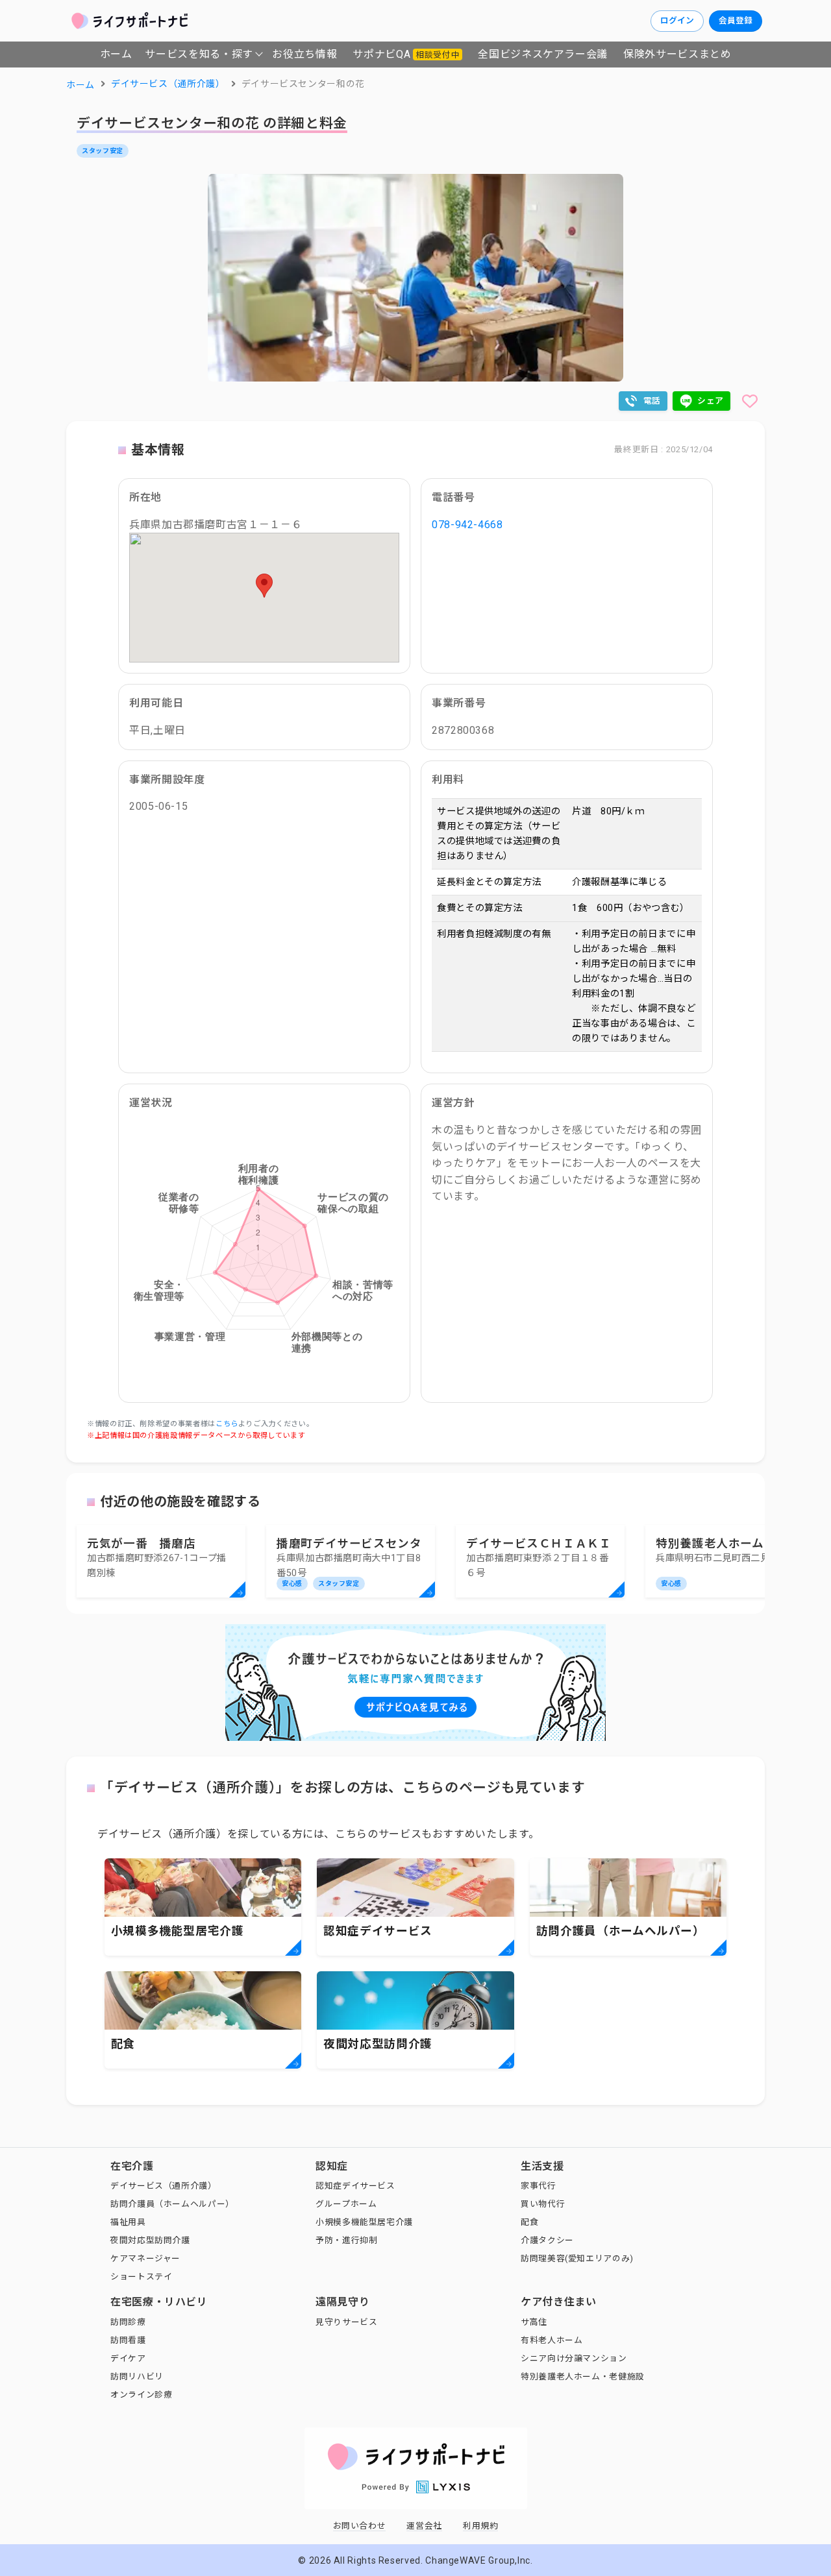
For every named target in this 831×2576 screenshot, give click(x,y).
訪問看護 (128, 2340)
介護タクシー (547, 2240)
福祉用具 (128, 2222)
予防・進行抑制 (346, 2240)
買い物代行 (543, 2204)
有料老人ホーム (552, 2340)
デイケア (128, 2358)
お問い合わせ (360, 2526)
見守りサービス (346, 2322)
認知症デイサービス (355, 2186)
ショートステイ (141, 2277)
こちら (227, 1424)
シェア (711, 401)
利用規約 (481, 2526)
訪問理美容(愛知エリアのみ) (577, 2258)
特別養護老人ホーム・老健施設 (583, 2376)
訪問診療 (128, 2322)
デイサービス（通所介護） (164, 2186)
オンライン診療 (141, 2395)
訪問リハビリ (137, 2376)
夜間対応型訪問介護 (150, 2240)
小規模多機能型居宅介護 (364, 2222)
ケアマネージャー (145, 2258)
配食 (529, 2222)
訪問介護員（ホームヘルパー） (172, 2204)
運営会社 (424, 2526)
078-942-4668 (467, 525)
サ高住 (534, 2322)
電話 (652, 401)
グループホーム (346, 2204)
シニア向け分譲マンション (574, 2358)
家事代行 (539, 2186)
